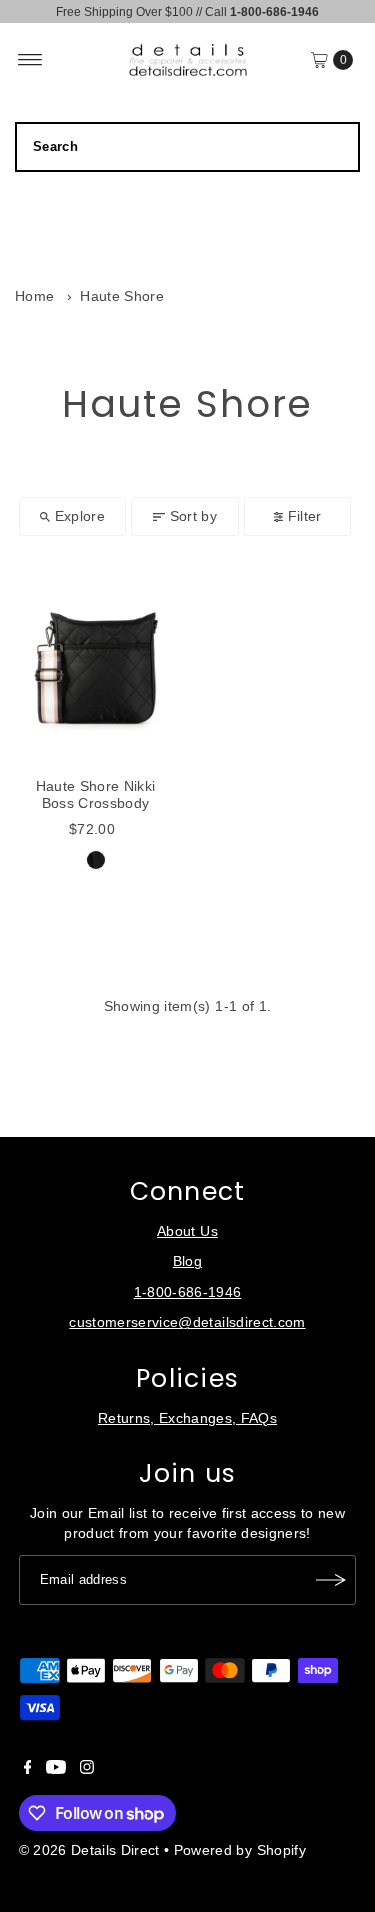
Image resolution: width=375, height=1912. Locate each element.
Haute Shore (122, 296)
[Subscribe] (331, 1580)
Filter (305, 516)
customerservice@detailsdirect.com (187, 1322)
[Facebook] (28, 1770)
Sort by (193, 516)
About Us (187, 1231)
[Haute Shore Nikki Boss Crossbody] (96, 662)
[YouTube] (56, 1770)
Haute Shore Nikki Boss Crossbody (96, 794)
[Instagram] (87, 1770)
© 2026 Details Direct (89, 1850)
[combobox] (187, 147)
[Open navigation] (30, 60)
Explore (80, 516)
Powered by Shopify (240, 1850)
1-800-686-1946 (188, 1292)
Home (34, 296)
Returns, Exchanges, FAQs (187, 1418)
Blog (187, 1261)
